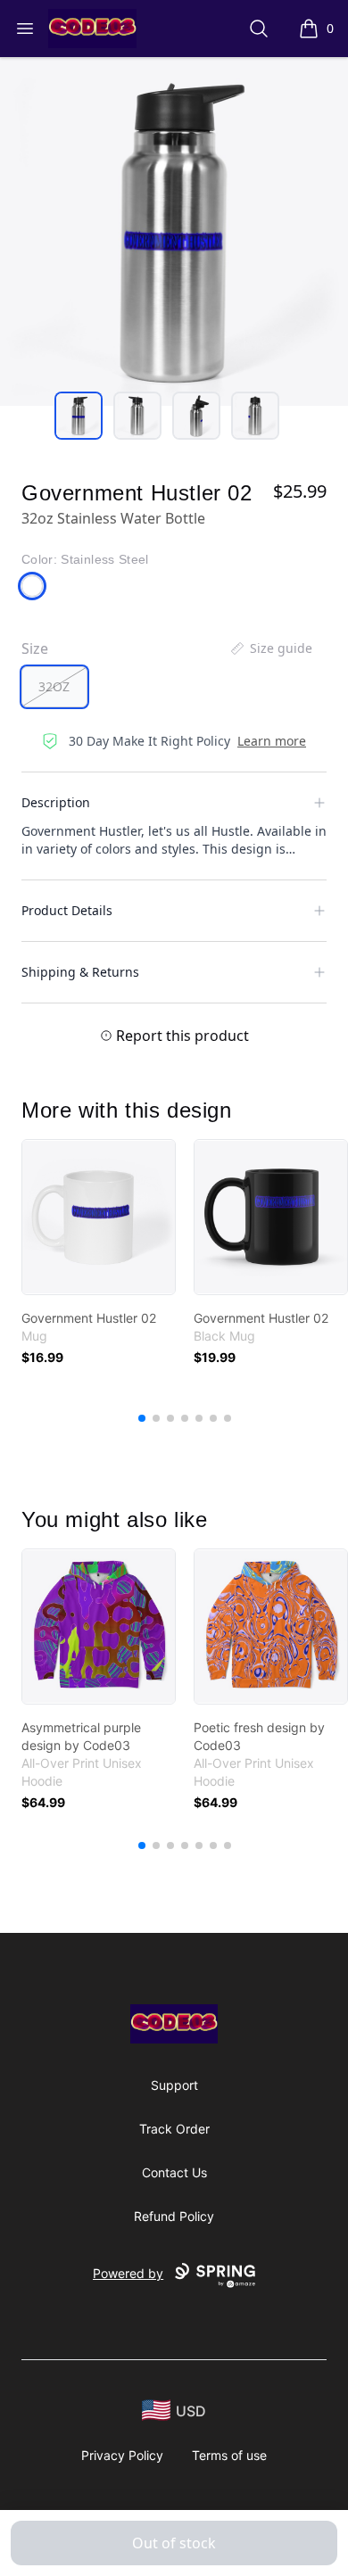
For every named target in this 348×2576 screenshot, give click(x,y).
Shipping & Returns (80, 972)
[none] (270, 648)
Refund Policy (174, 2216)
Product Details (67, 910)
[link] (99, 1217)
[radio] (54, 687)
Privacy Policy (122, 2455)
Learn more (272, 741)
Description (56, 802)
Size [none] (35, 648)
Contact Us (174, 2172)
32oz (54, 686)
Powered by (128, 2273)
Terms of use (229, 2455)
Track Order (174, 2129)
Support (174, 2085)
